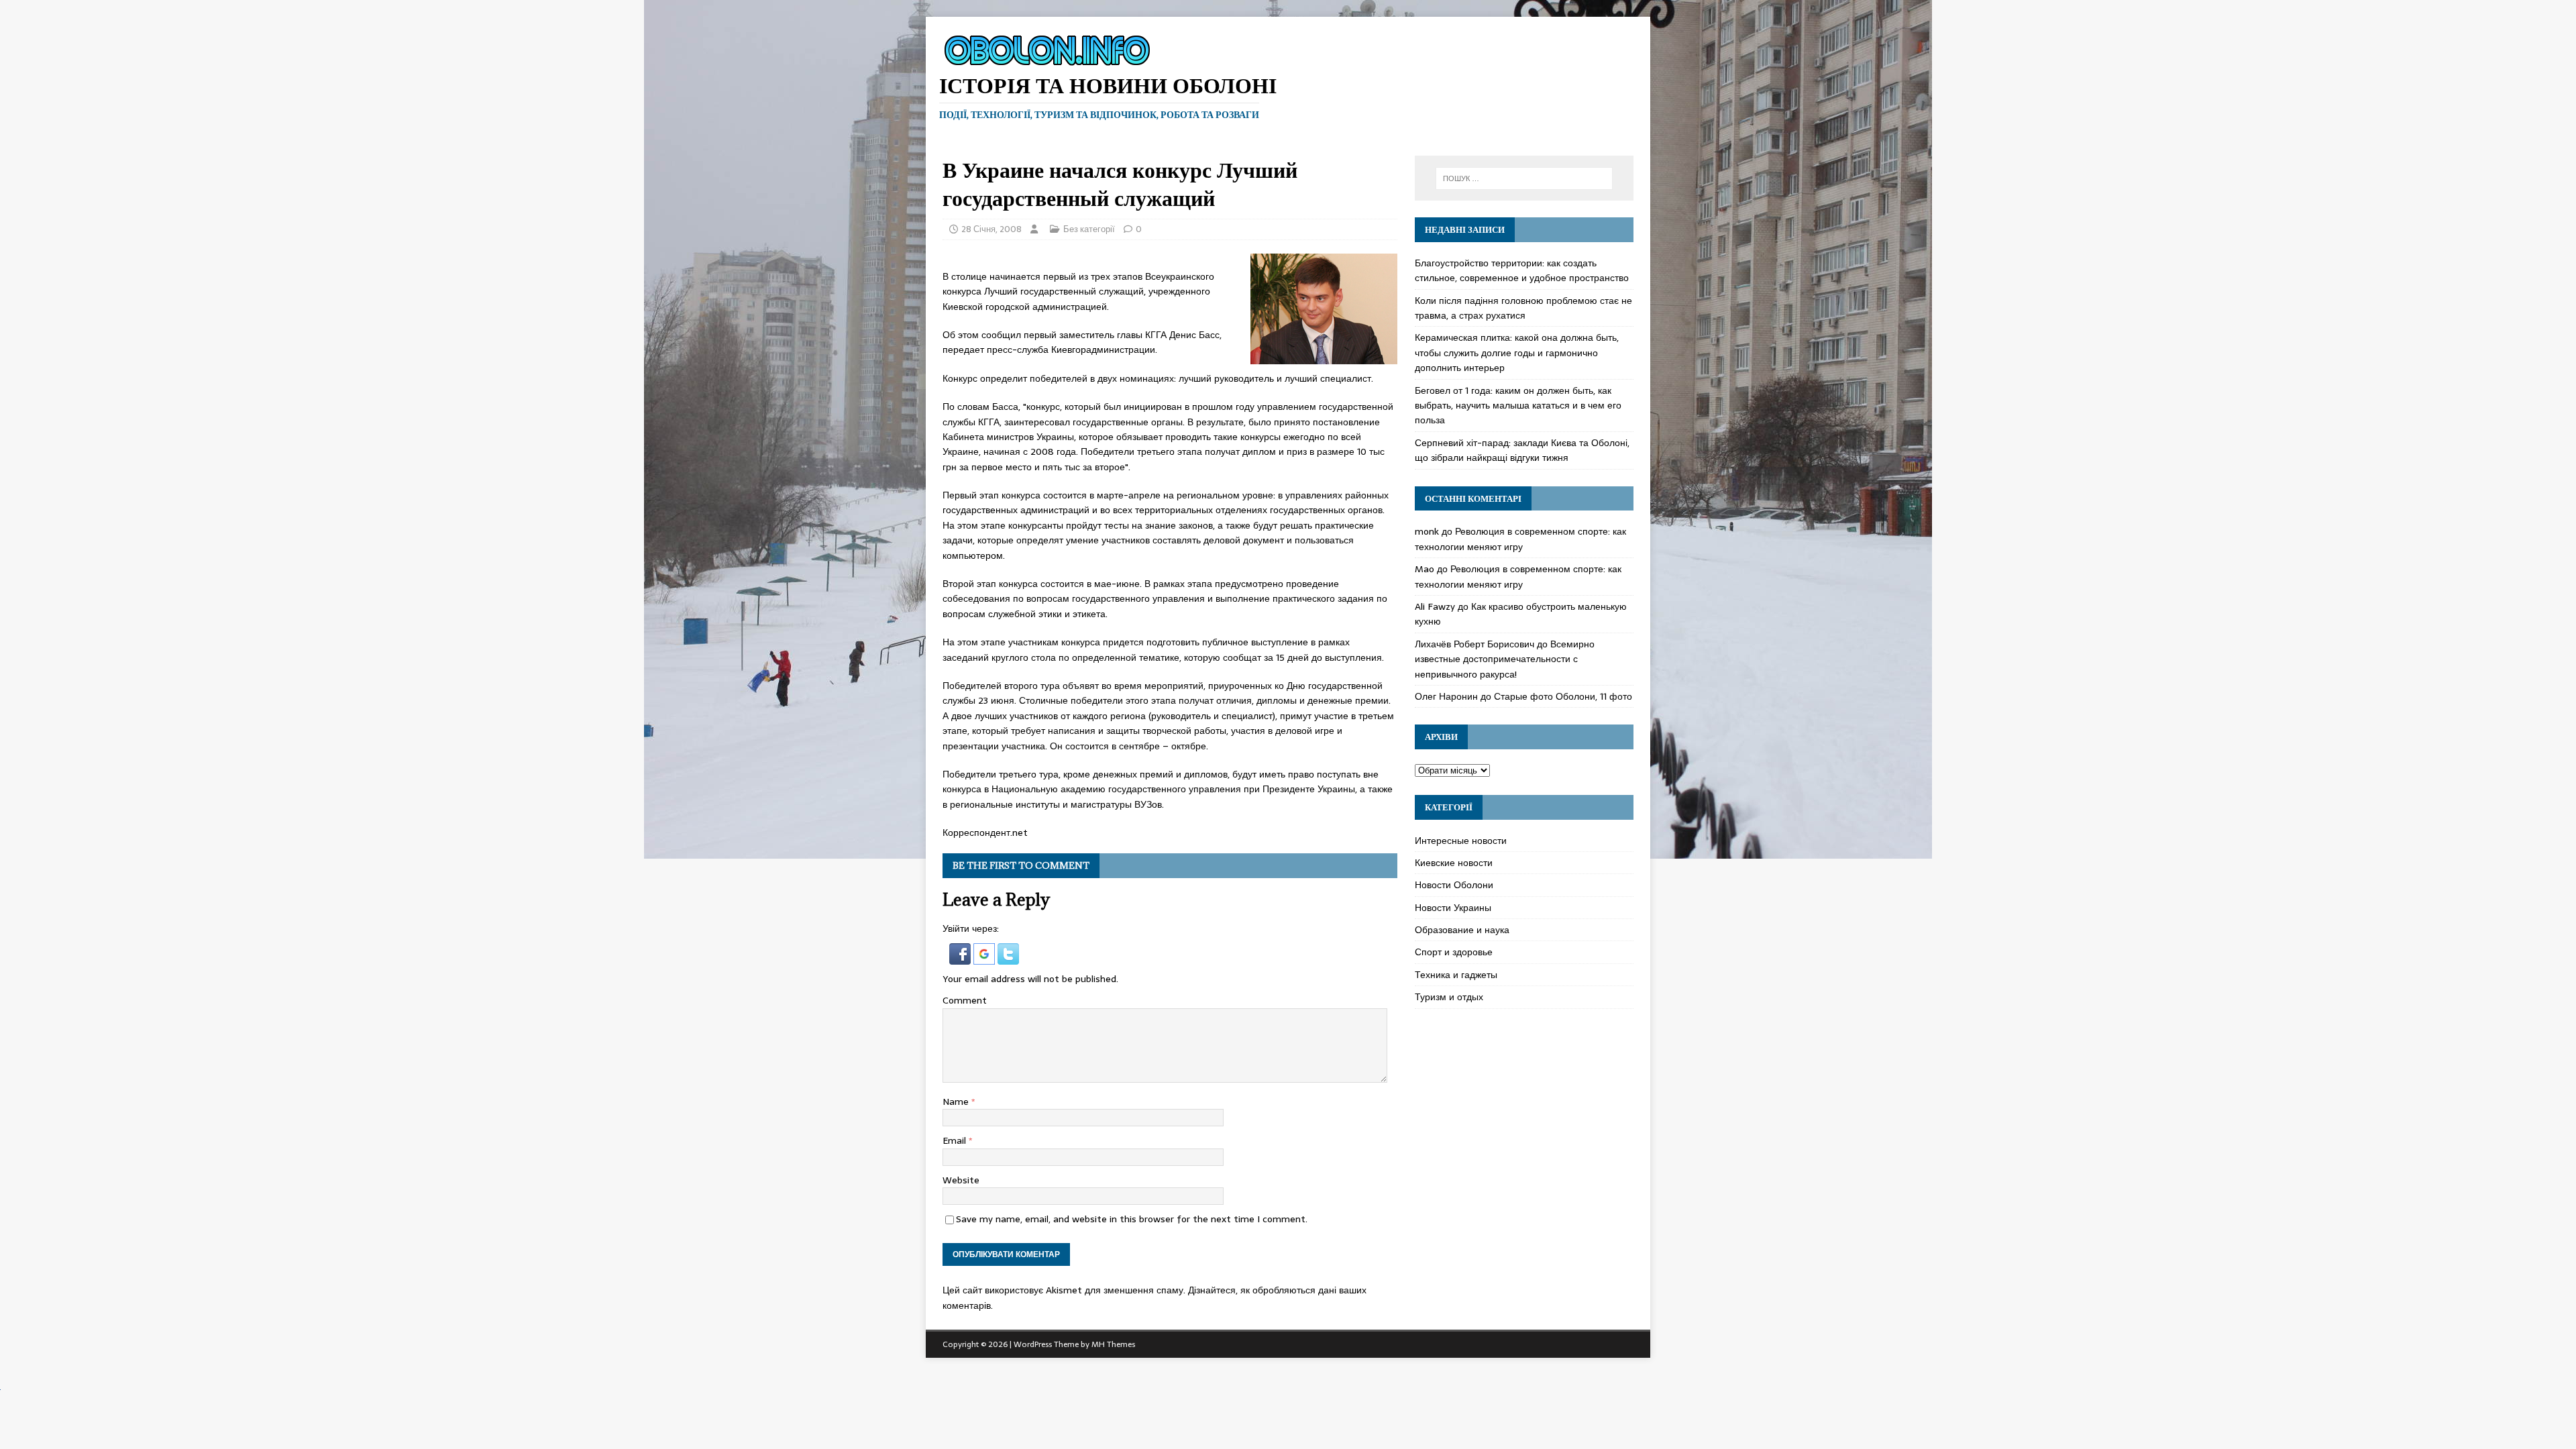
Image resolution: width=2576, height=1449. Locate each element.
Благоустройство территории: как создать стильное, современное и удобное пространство (1522, 270)
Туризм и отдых (1449, 997)
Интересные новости (1461, 841)
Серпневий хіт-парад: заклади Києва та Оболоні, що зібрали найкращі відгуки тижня (1522, 450)
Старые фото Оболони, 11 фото (1563, 696)
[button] (961, 957)
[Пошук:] (1524, 178)
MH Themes (1113, 1344)
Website (961, 1180)
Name (957, 1102)
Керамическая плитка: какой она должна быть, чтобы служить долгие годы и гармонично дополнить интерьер (1517, 353)
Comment (965, 1000)
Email (956, 1140)
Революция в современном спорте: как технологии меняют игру (1520, 539)
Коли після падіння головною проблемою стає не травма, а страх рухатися (1523, 308)
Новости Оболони (1454, 885)
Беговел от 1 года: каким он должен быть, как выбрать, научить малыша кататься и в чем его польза (1518, 406)
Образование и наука (1462, 930)
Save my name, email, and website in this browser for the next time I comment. (1132, 1219)
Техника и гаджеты (1456, 975)
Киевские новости (1454, 863)
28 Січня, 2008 (991, 229)
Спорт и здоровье (1454, 952)
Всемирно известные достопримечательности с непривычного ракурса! (1505, 659)
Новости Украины (1453, 908)
